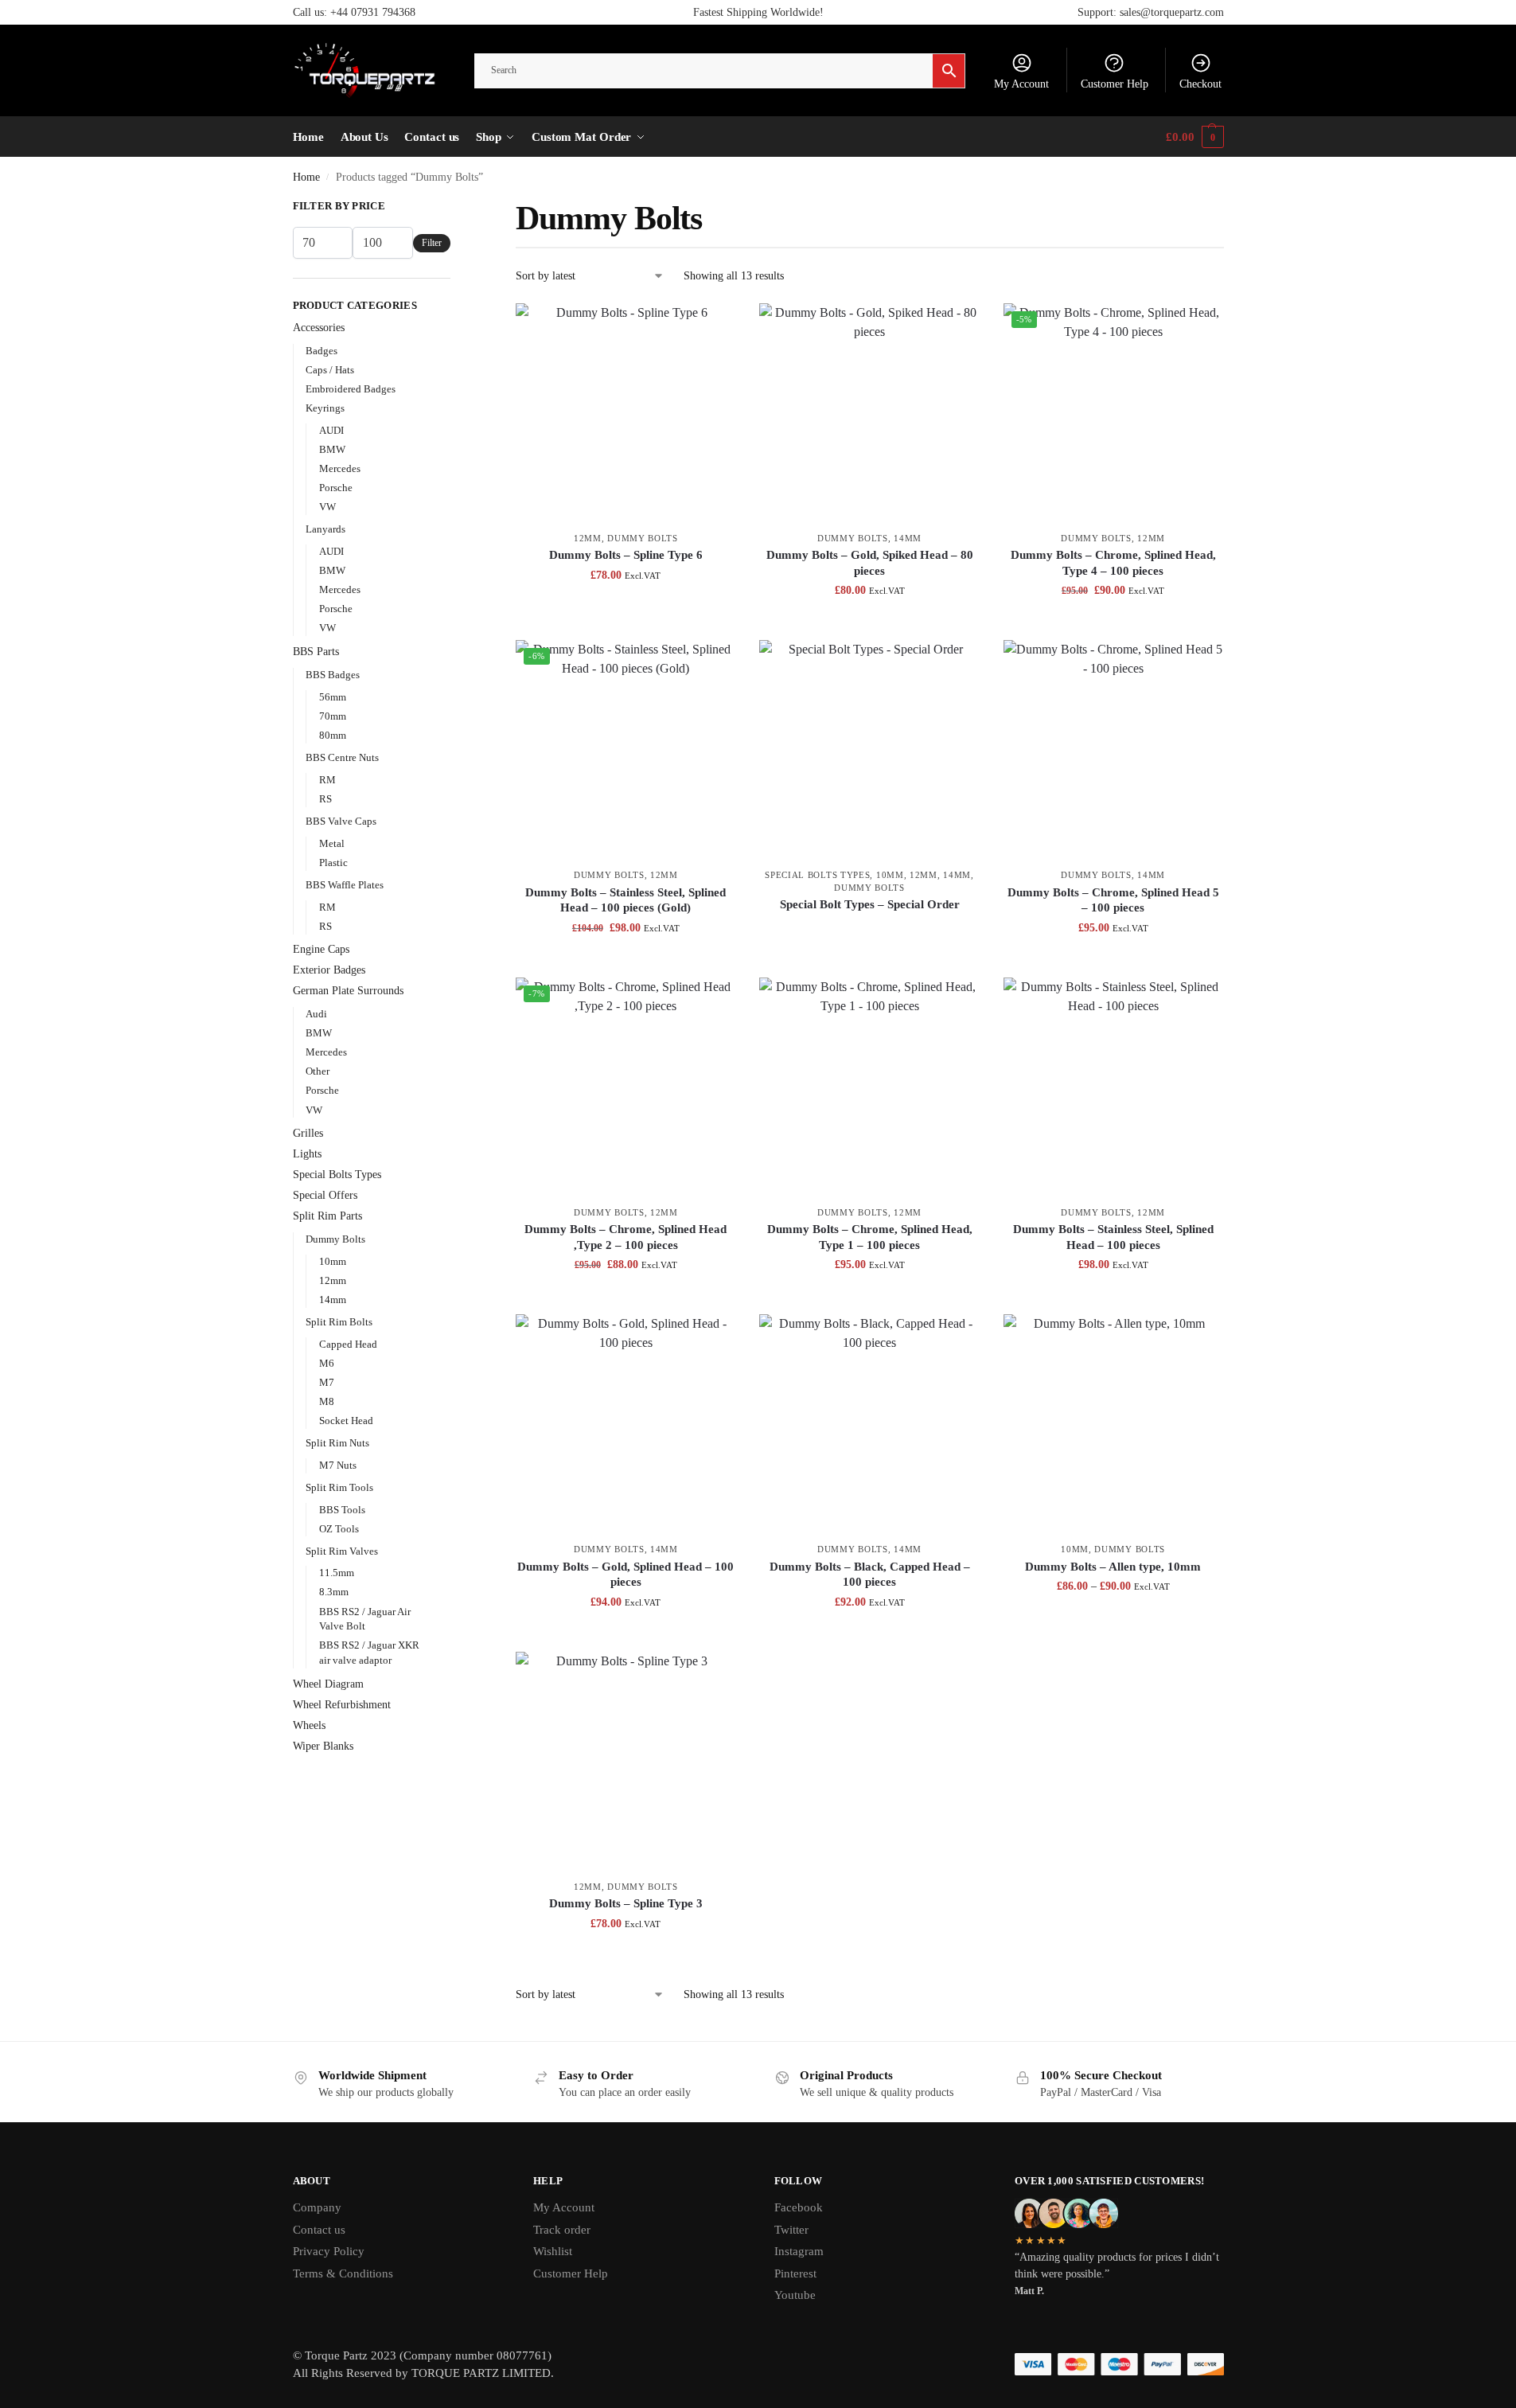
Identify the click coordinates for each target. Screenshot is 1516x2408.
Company (317, 2207)
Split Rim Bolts (339, 1322)
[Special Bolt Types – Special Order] (869, 750)
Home (306, 177)
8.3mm (334, 1592)
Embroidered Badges (351, 389)
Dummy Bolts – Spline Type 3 (626, 1903)
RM (327, 780)
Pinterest (795, 2273)
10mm (890, 875)
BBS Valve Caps (341, 821)
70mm (333, 716)
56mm (333, 697)
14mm (908, 538)
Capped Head (348, 1344)
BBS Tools (342, 1510)
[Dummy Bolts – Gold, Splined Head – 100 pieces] (625, 1424)
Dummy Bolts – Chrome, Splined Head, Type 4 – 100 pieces (1113, 563)
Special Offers (325, 1195)
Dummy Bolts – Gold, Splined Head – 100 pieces (625, 1575)
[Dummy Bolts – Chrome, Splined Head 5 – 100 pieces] (1113, 750)
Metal (332, 843)
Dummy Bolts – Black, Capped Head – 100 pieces (870, 1575)
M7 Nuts (338, 1465)
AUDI (331, 430)
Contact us (319, 2230)
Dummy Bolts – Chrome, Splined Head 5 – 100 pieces (1113, 900)
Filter (432, 243)
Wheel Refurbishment (342, 1705)
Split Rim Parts (327, 1216)
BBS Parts (316, 652)
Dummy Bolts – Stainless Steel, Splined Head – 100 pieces (1113, 1237)
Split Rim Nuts (337, 1443)
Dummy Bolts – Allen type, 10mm (1113, 1567)
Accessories (319, 328)
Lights (307, 1154)
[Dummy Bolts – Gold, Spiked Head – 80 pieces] (869, 413)
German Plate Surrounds (348, 991)
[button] (1194, 137)
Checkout (1200, 84)
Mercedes (340, 468)
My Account (1021, 84)
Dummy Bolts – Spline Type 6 (626, 555)
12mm (588, 538)
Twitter (791, 2230)
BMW (332, 449)
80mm (333, 735)
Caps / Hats (330, 370)
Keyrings (325, 408)
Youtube (795, 2295)
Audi (316, 1014)
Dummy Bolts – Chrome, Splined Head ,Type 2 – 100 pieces (625, 1237)
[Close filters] (455, 208)
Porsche (336, 488)
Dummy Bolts (643, 538)
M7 (327, 1382)
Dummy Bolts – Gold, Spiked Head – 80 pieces (870, 563)
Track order (562, 2230)
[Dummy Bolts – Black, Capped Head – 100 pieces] (869, 1424)
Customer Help (1115, 84)
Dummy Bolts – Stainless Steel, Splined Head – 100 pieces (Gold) (625, 900)
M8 (327, 1401)
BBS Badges (333, 675)
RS (325, 799)
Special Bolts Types (817, 875)
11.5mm (337, 1573)
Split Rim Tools (339, 1487)
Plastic (333, 863)
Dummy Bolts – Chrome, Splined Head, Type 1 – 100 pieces (870, 1237)
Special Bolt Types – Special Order (870, 904)
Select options (1113, 1620)
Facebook (799, 2207)
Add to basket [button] (626, 609)
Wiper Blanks (323, 1746)
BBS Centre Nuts (342, 757)
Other (318, 1071)
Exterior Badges (329, 970)
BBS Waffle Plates (345, 885)
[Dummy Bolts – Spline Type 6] (625, 413)
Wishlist (553, 2251)
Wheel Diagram (328, 1684)
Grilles (308, 1133)
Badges (322, 351)
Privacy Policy (329, 2251)
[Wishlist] (711, 327)
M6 (327, 1363)
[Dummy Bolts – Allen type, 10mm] (1113, 1424)
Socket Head (346, 1421)
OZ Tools (339, 1529)
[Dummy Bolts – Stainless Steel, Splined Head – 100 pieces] (1113, 1087)
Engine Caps (321, 949)
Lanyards (325, 529)
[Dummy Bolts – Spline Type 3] (625, 1762)
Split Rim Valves (342, 1551)
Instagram (799, 2251)
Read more (870, 932)
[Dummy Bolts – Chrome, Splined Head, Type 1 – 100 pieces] (869, 1087)
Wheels (309, 1725)
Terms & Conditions (343, 2273)
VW (327, 507)
